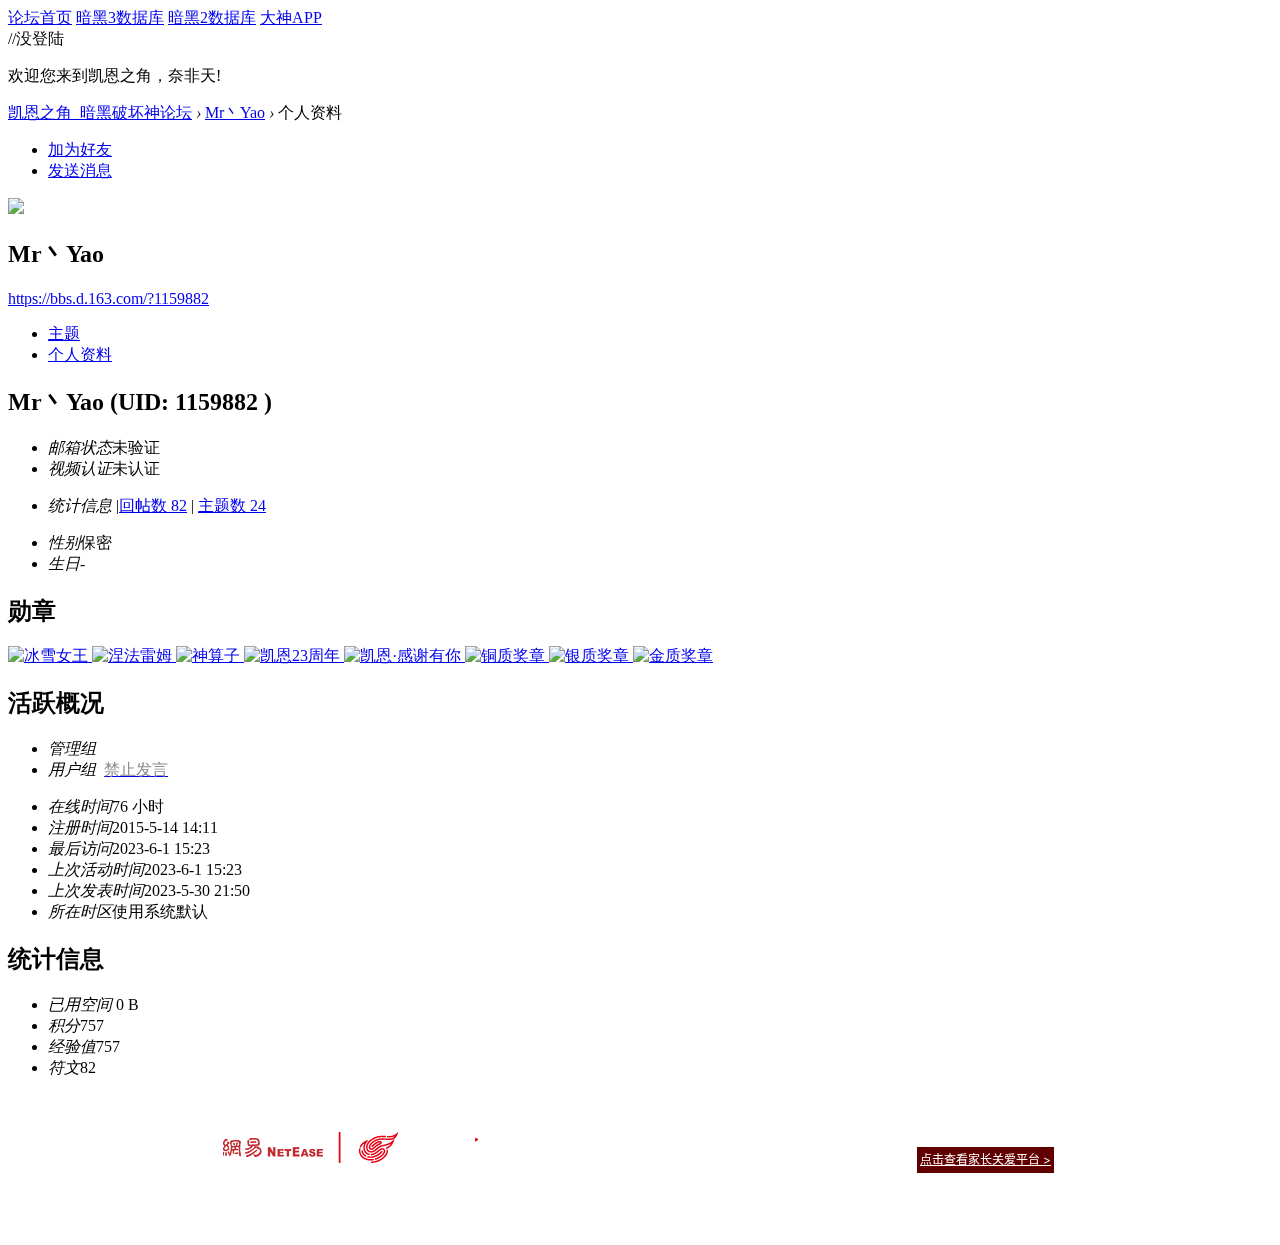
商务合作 (970, 1134)
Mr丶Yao (235, 112)
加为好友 (80, 149)
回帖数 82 (153, 505)
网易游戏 (910, 1134)
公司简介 (550, 1134)
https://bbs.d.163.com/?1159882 (108, 298)
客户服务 (610, 1134)
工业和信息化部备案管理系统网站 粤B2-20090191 (500, 1194)
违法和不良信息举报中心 (289, 1194)
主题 (64, 333)
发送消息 (80, 170)
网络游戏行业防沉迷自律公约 (782, 1158)
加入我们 (1030, 1134)
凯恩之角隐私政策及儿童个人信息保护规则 (761, 1134)
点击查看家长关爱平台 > (985, 1159)
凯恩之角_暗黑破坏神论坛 (100, 112)
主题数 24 (232, 505)
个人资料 (80, 354)
